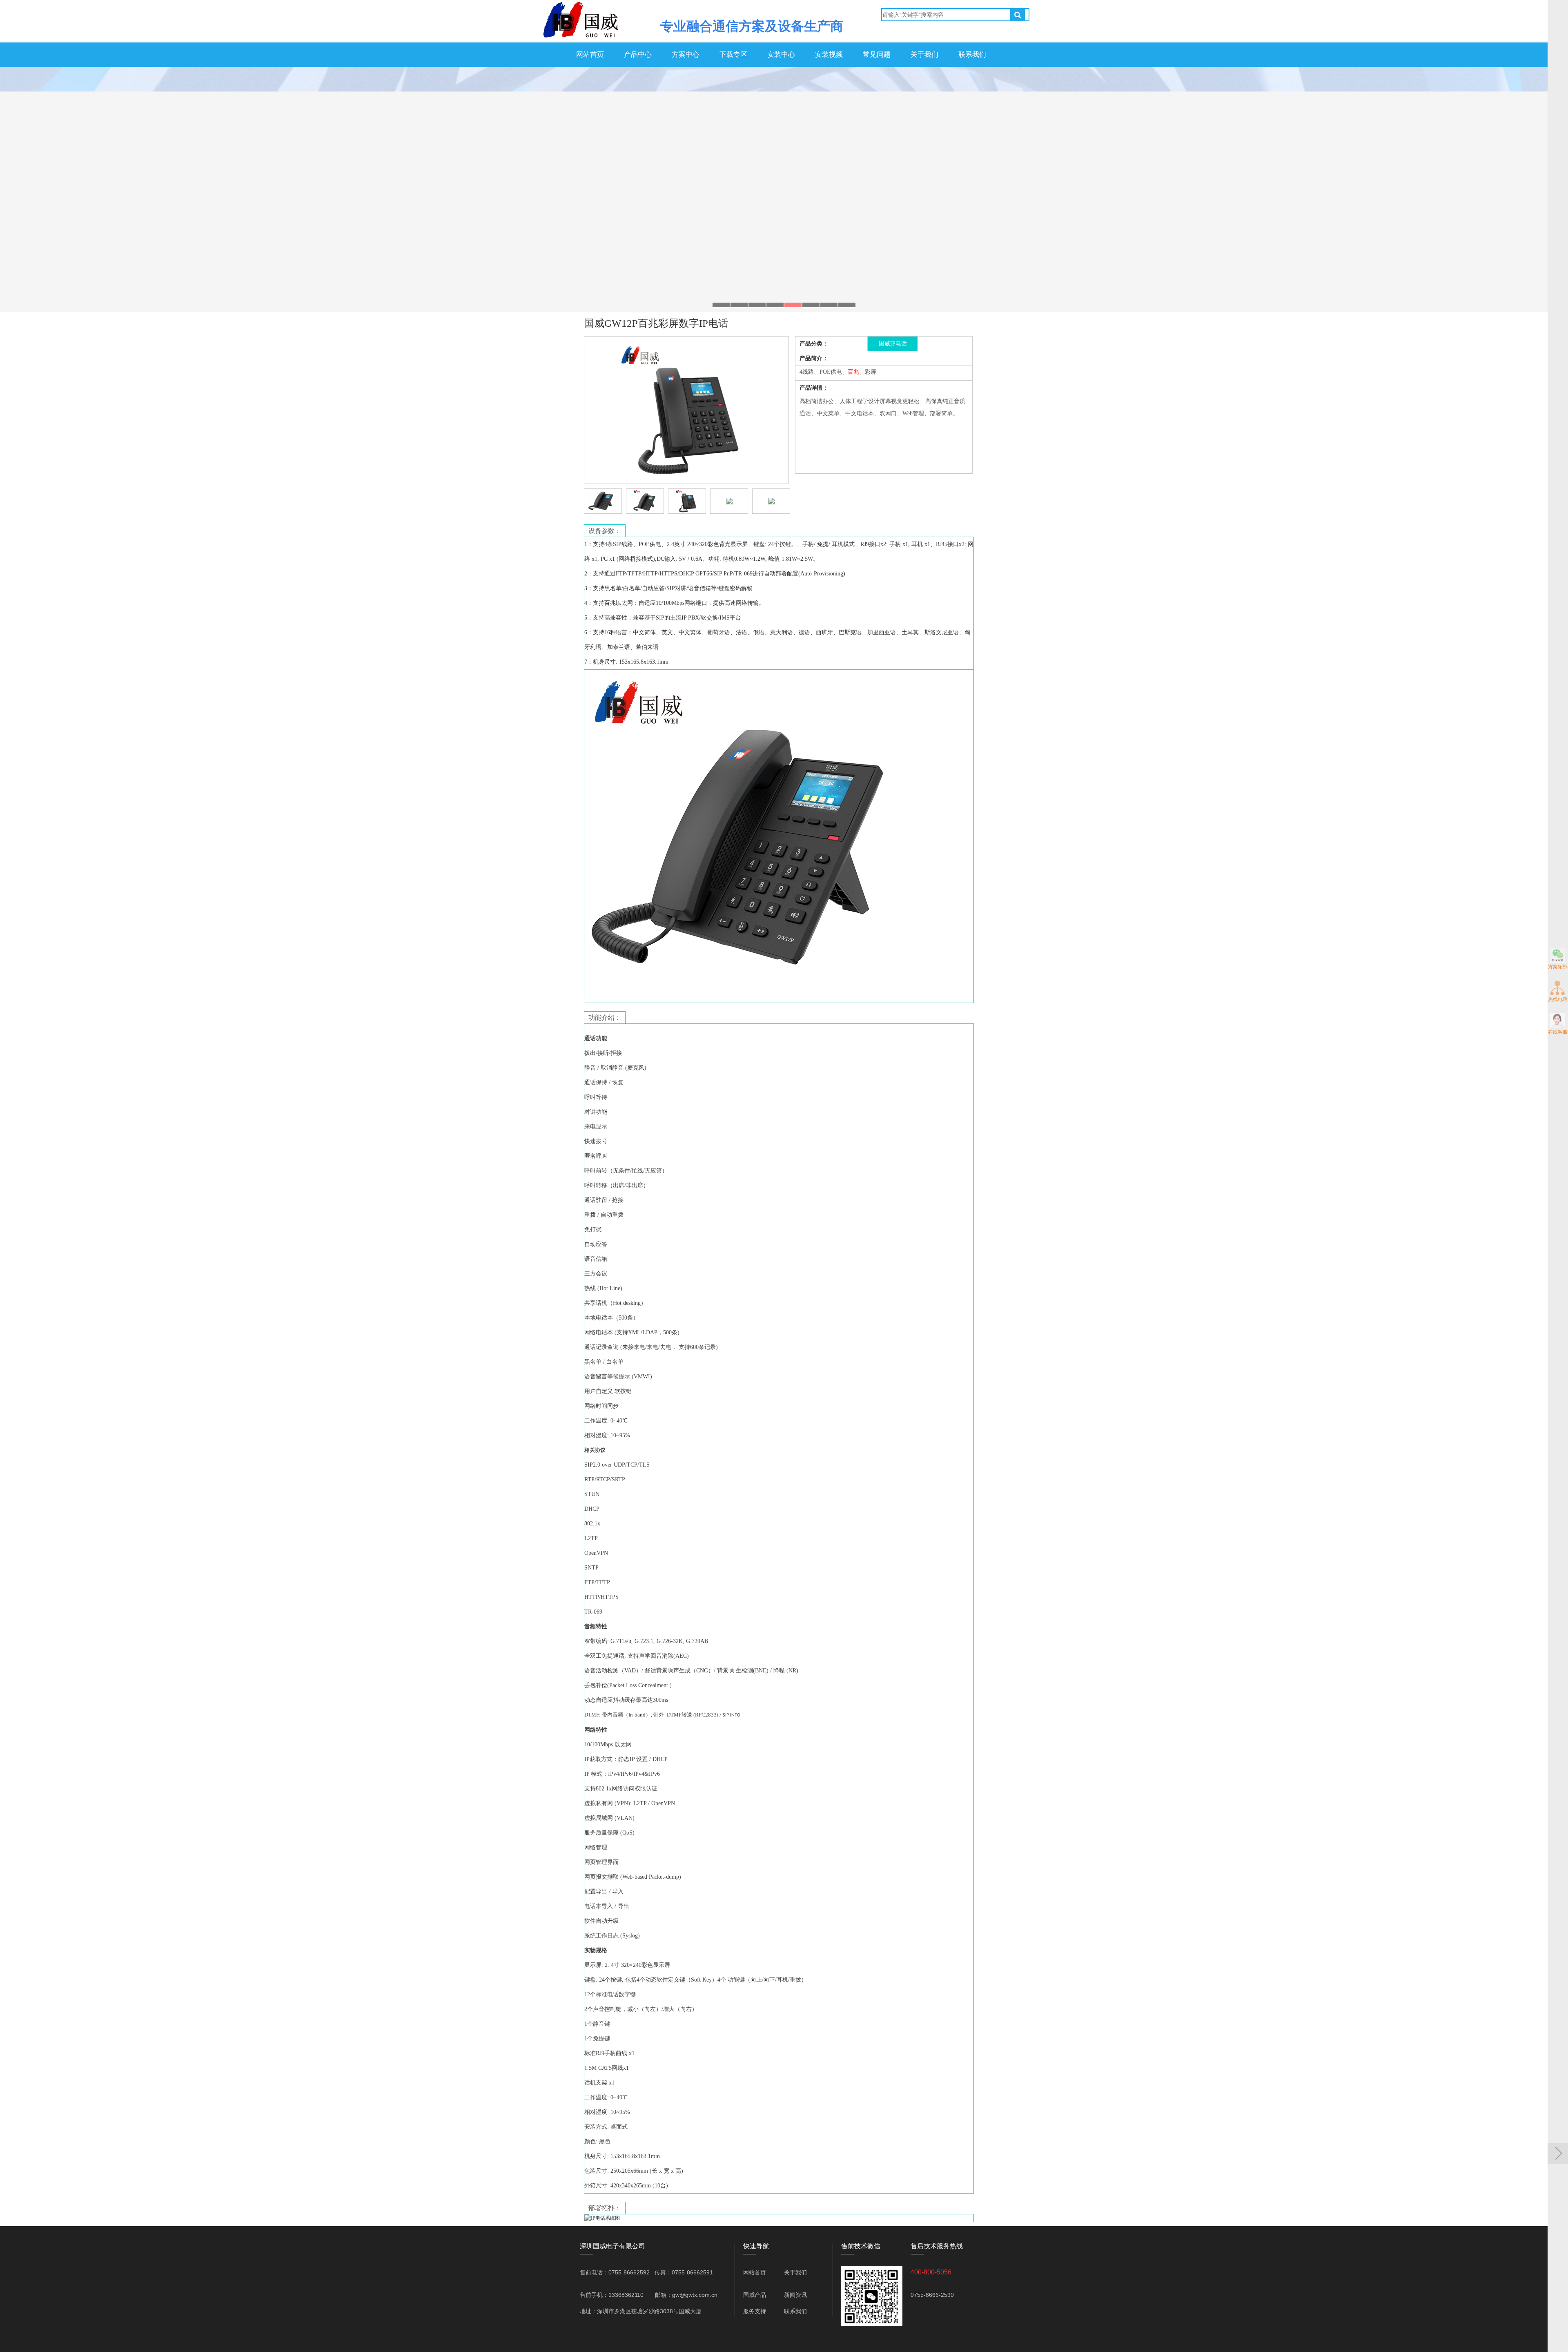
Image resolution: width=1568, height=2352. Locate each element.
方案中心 (686, 55)
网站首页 (590, 55)
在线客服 (1558, 1032)
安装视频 (829, 55)
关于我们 (924, 55)
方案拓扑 (1558, 967)
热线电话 (1558, 999)
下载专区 (733, 55)
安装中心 (781, 55)
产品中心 (638, 55)
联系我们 (972, 55)
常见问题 (877, 55)
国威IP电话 (893, 344)
